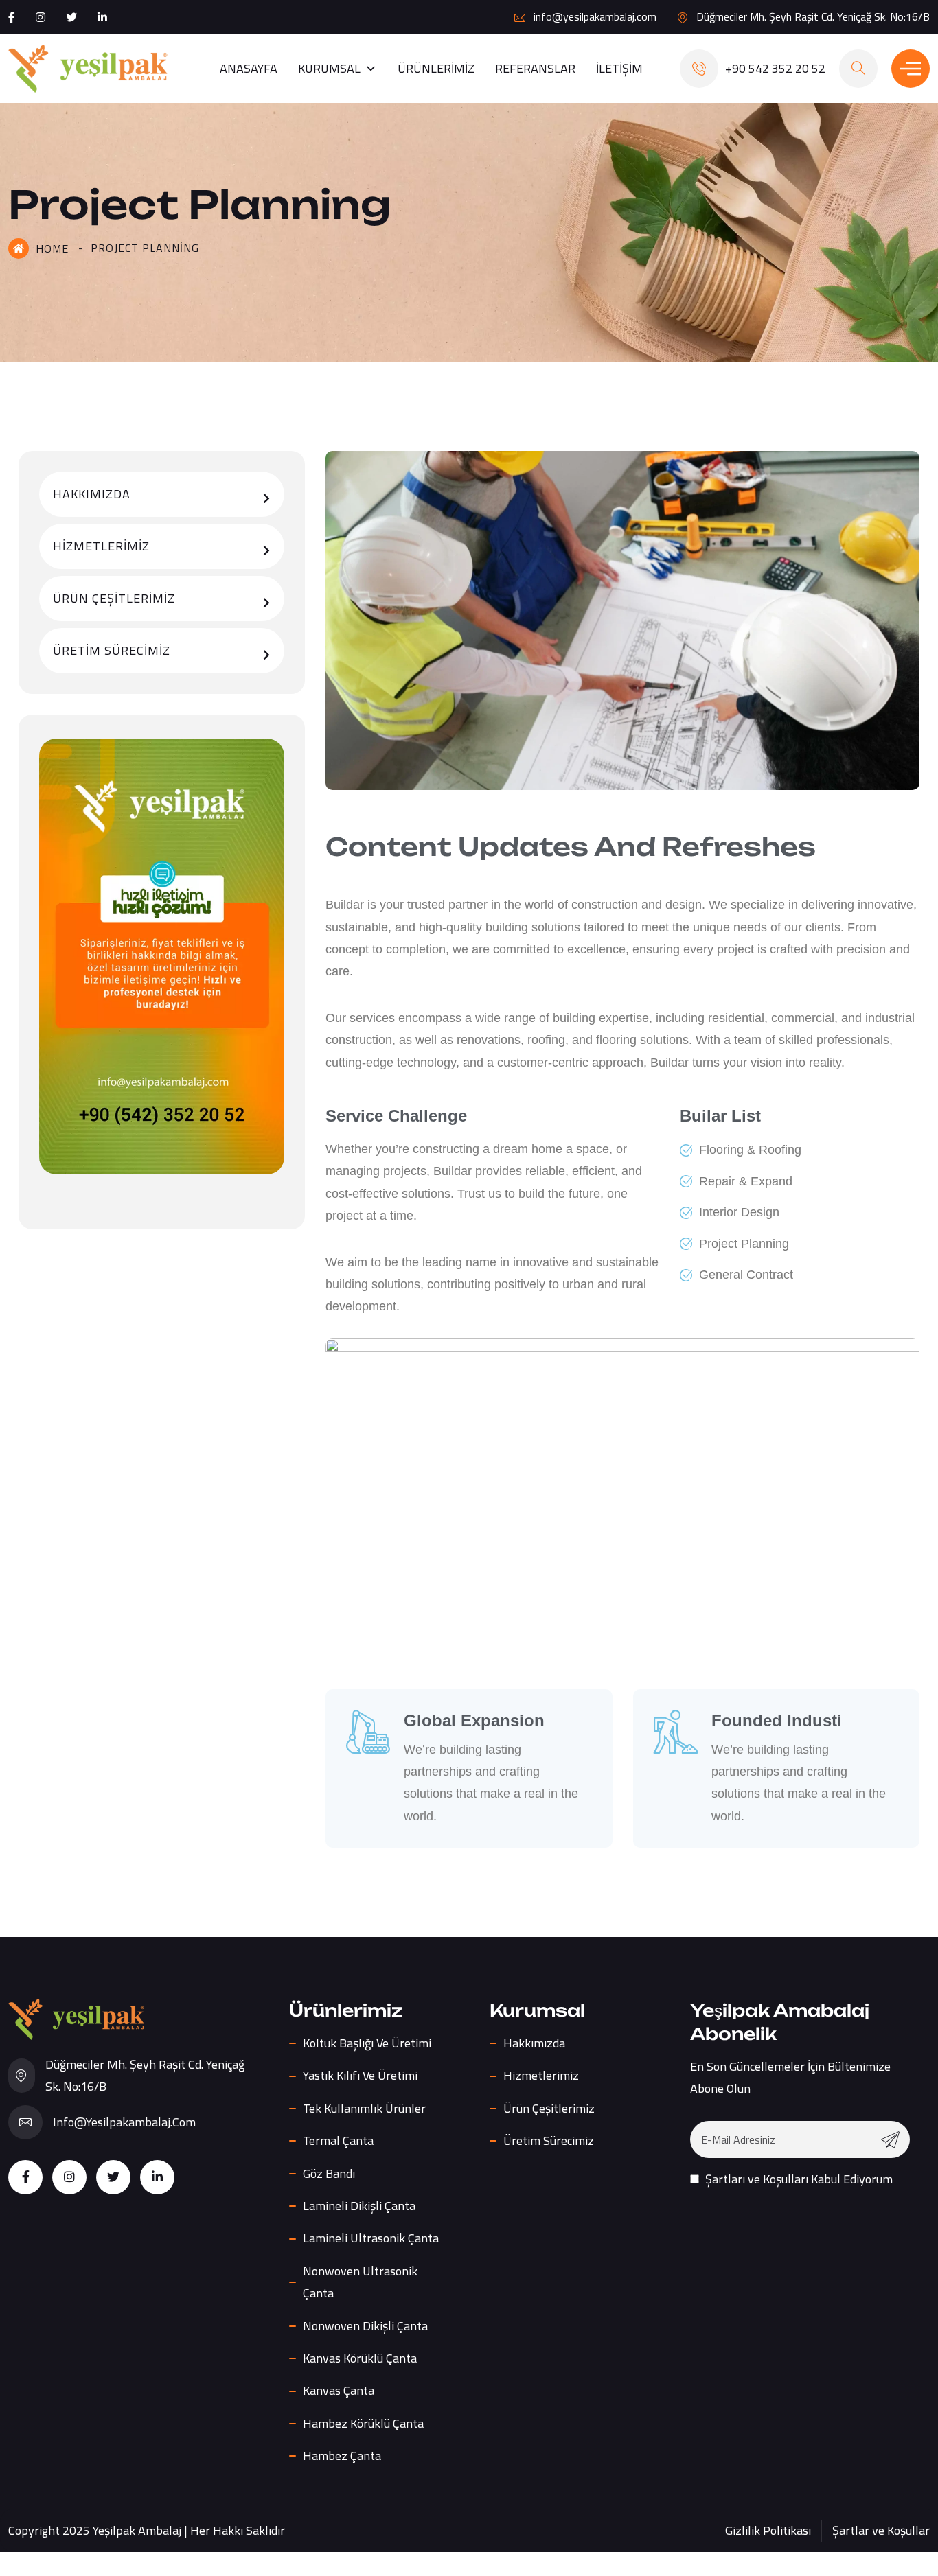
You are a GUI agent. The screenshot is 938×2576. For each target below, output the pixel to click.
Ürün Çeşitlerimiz (114, 598)
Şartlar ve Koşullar (881, 2530)
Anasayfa (249, 68)
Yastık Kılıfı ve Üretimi (360, 2075)
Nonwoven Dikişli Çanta (365, 2326)
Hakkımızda (92, 494)
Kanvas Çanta (339, 2390)
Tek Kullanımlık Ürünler (364, 2108)
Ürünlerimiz (436, 68)
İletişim (619, 68)
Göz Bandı (329, 2173)
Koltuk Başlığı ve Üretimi (367, 2043)
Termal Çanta (338, 2140)
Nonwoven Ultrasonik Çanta (360, 2282)
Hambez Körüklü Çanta (363, 2423)
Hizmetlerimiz (101, 546)
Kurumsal (329, 68)
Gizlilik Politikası (768, 2530)
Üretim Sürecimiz (112, 650)
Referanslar (535, 68)
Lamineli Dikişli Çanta (359, 2206)
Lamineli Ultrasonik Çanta (371, 2238)
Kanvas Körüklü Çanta (360, 2358)
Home (52, 248)
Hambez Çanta (342, 2456)
